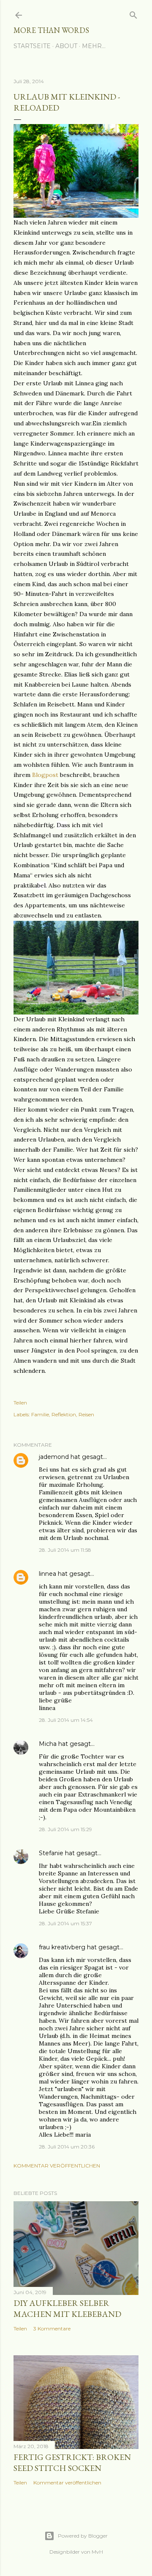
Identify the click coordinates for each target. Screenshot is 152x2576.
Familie (40, 1414)
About (66, 46)
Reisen (86, 1414)
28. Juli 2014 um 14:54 (66, 1720)
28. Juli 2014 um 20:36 (67, 2147)
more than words (51, 30)
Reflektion (64, 1414)
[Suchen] (133, 13)
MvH (97, 2552)
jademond (54, 1457)
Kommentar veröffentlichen (57, 2166)
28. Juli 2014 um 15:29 (65, 1829)
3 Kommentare (52, 2328)
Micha (48, 1744)
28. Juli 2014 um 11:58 (65, 1550)
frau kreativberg (62, 1947)
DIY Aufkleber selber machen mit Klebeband (67, 2308)
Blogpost (45, 775)
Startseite (32, 46)
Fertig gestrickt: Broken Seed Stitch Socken (72, 2462)
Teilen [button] (20, 1403)
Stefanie (51, 1853)
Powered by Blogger (83, 2536)
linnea (47, 1574)
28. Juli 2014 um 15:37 (65, 1923)
